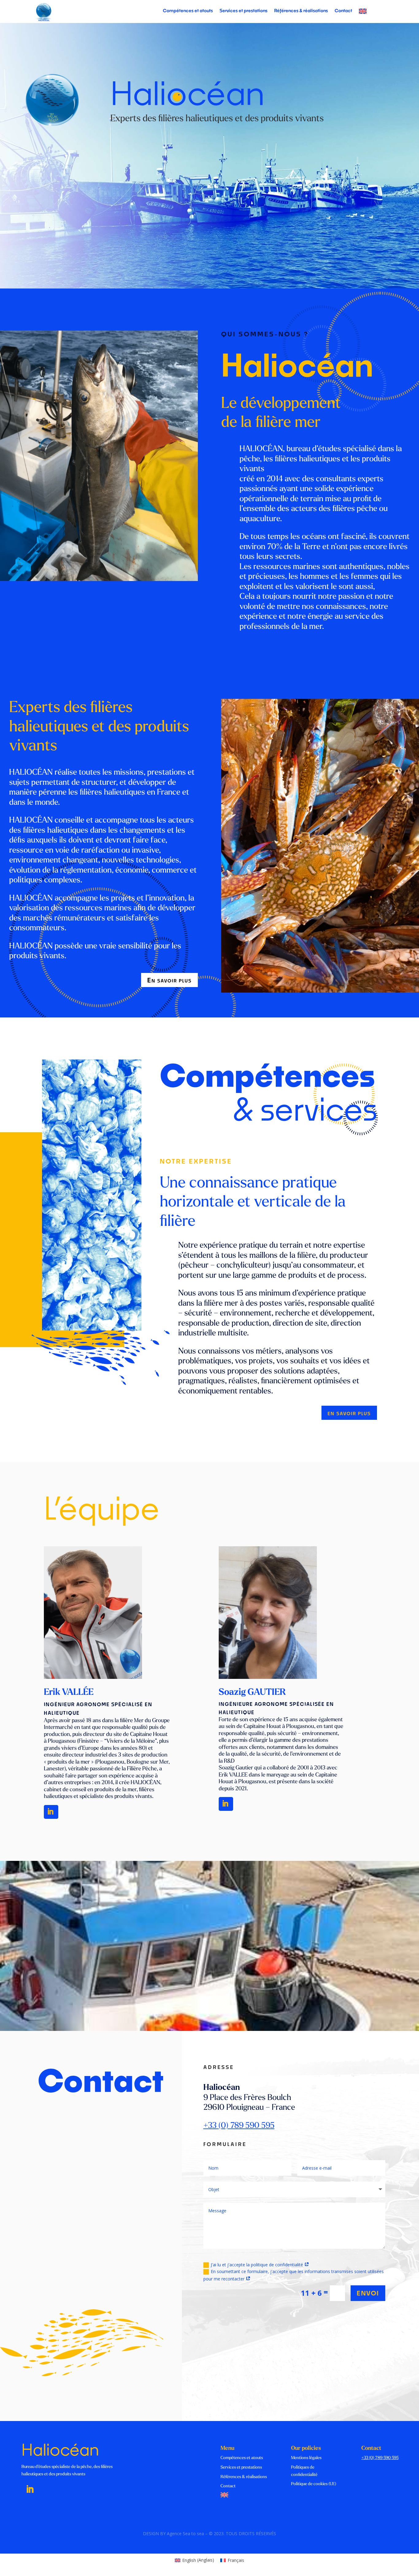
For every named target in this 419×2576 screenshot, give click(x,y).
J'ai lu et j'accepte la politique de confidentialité (258, 2265)
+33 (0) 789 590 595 (239, 2126)
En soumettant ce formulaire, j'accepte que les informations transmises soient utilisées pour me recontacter (294, 2275)
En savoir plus (169, 980)
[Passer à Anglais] (363, 12)
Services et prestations (244, 11)
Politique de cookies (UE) (314, 2484)
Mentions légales (306, 2458)
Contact (343, 11)
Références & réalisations (301, 11)
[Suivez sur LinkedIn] (30, 2489)
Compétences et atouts (188, 11)
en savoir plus (349, 1413)
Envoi (368, 2293)
